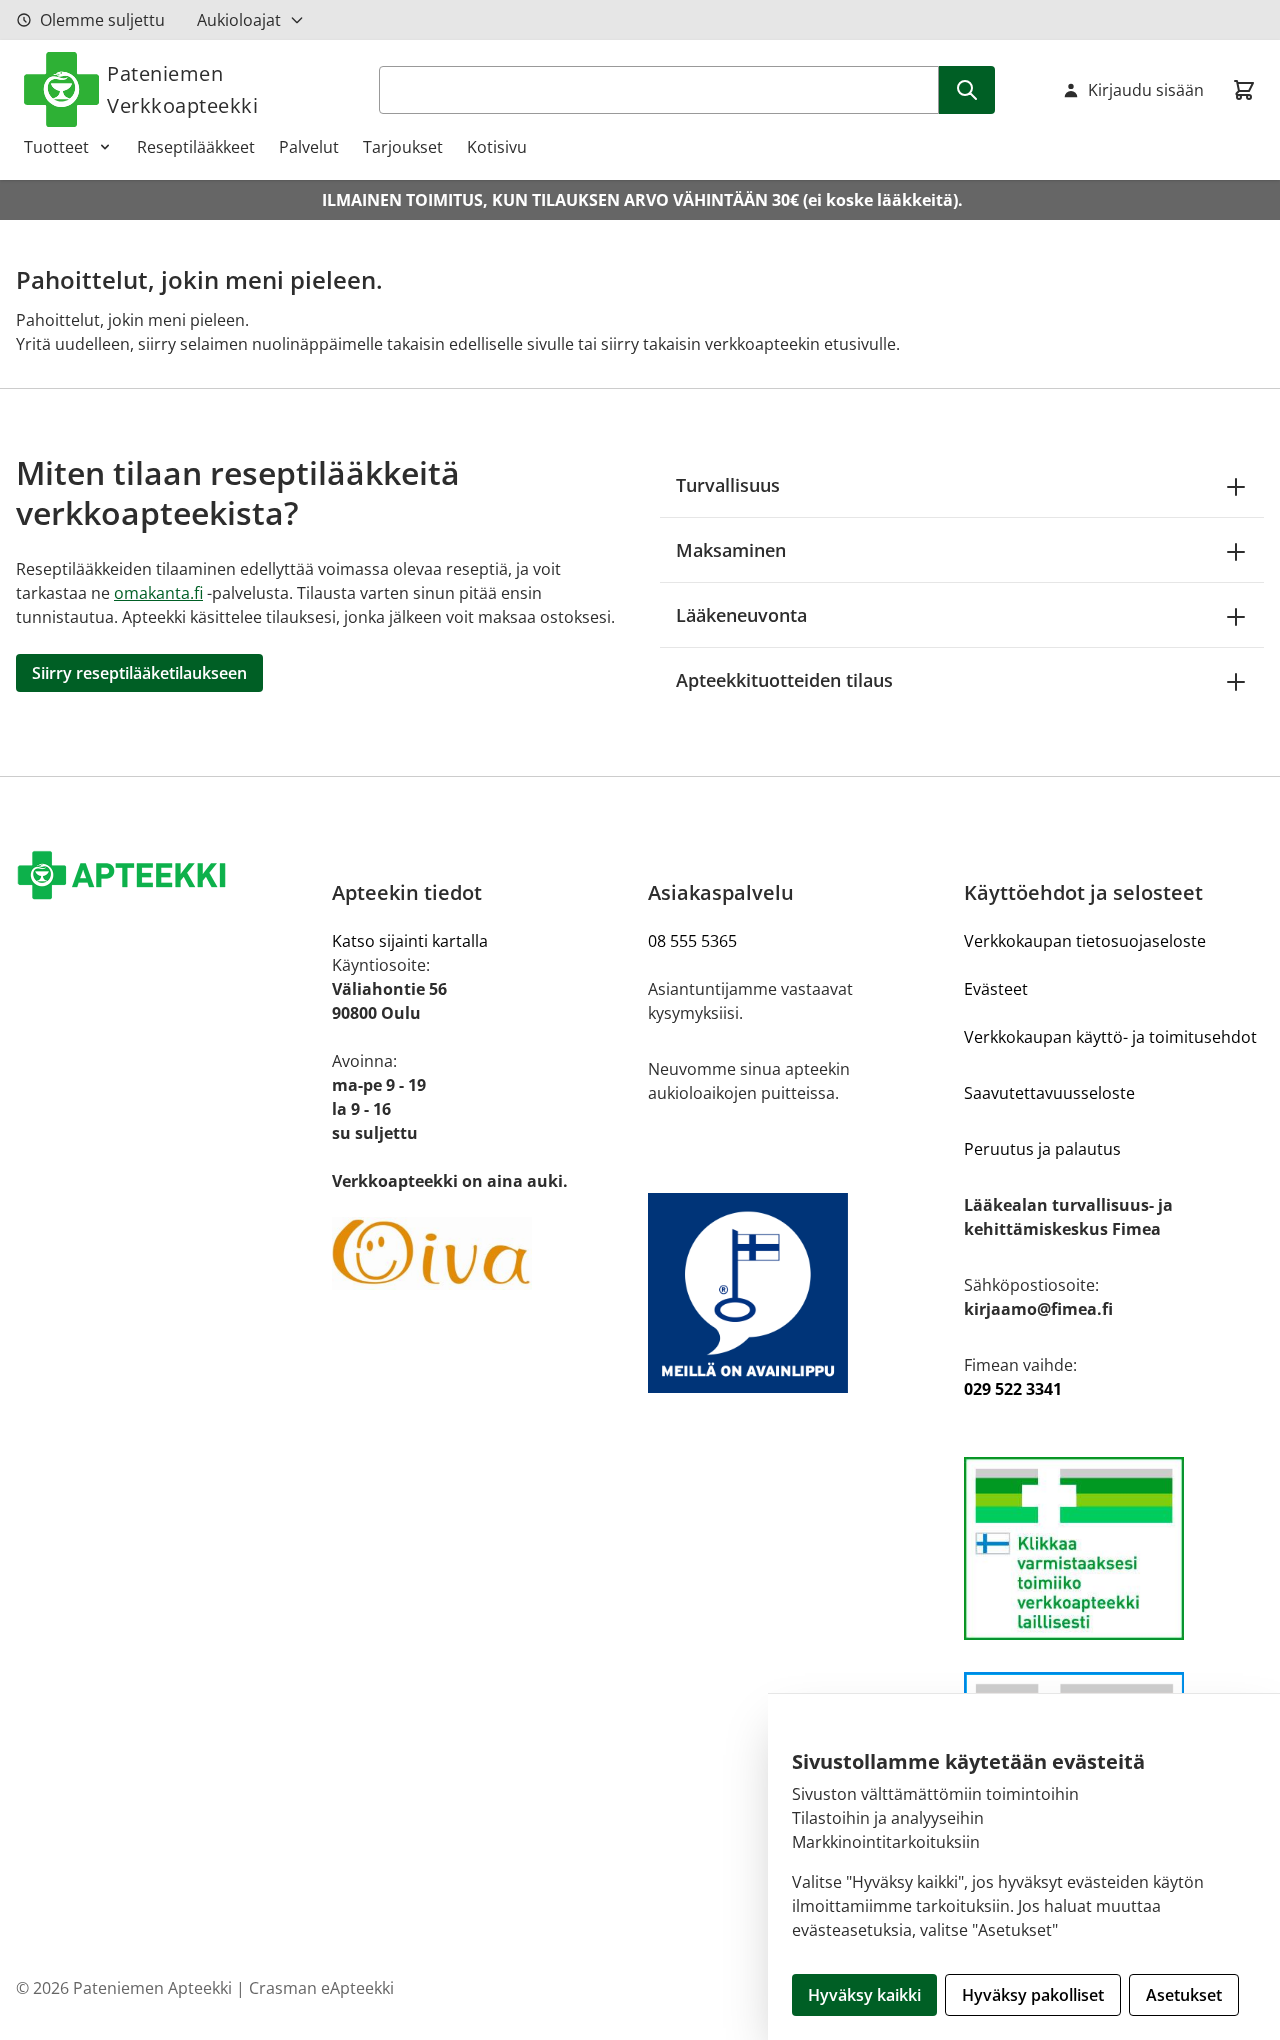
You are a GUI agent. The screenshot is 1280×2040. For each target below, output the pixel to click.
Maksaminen (731, 550)
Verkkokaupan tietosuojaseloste (1085, 941)
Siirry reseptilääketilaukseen (139, 673)
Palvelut (309, 147)
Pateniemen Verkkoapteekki (182, 89)
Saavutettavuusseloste (1049, 1093)
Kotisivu (497, 147)
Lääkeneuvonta (741, 615)
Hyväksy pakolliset (1033, 1995)
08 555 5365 (692, 941)
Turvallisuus (728, 485)
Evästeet (996, 989)
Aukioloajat (239, 20)
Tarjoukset (403, 147)
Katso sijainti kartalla (410, 941)
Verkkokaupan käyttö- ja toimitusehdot (1110, 1037)
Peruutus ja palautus (1042, 1149)
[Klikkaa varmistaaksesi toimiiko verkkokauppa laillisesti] (1114, 1548)
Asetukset (1184, 1995)
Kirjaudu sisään (1146, 90)
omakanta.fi (158, 593)
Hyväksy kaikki (864, 1995)
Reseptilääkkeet (196, 147)
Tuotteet (56, 147)
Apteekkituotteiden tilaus (784, 680)
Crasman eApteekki (321, 1988)
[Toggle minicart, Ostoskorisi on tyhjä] (1244, 90)
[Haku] (967, 90)
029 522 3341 (1013, 1389)
